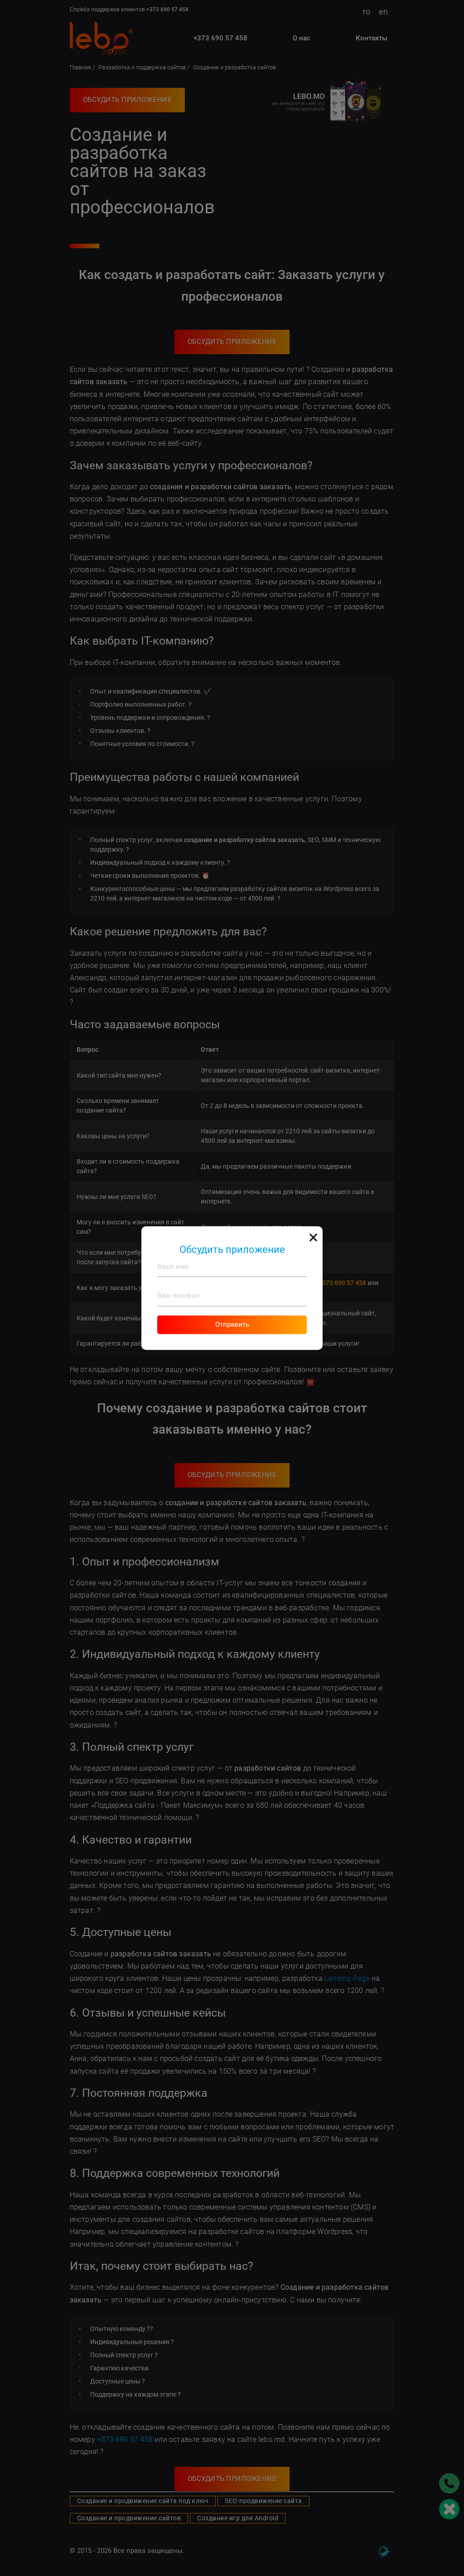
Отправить (232, 1325)
